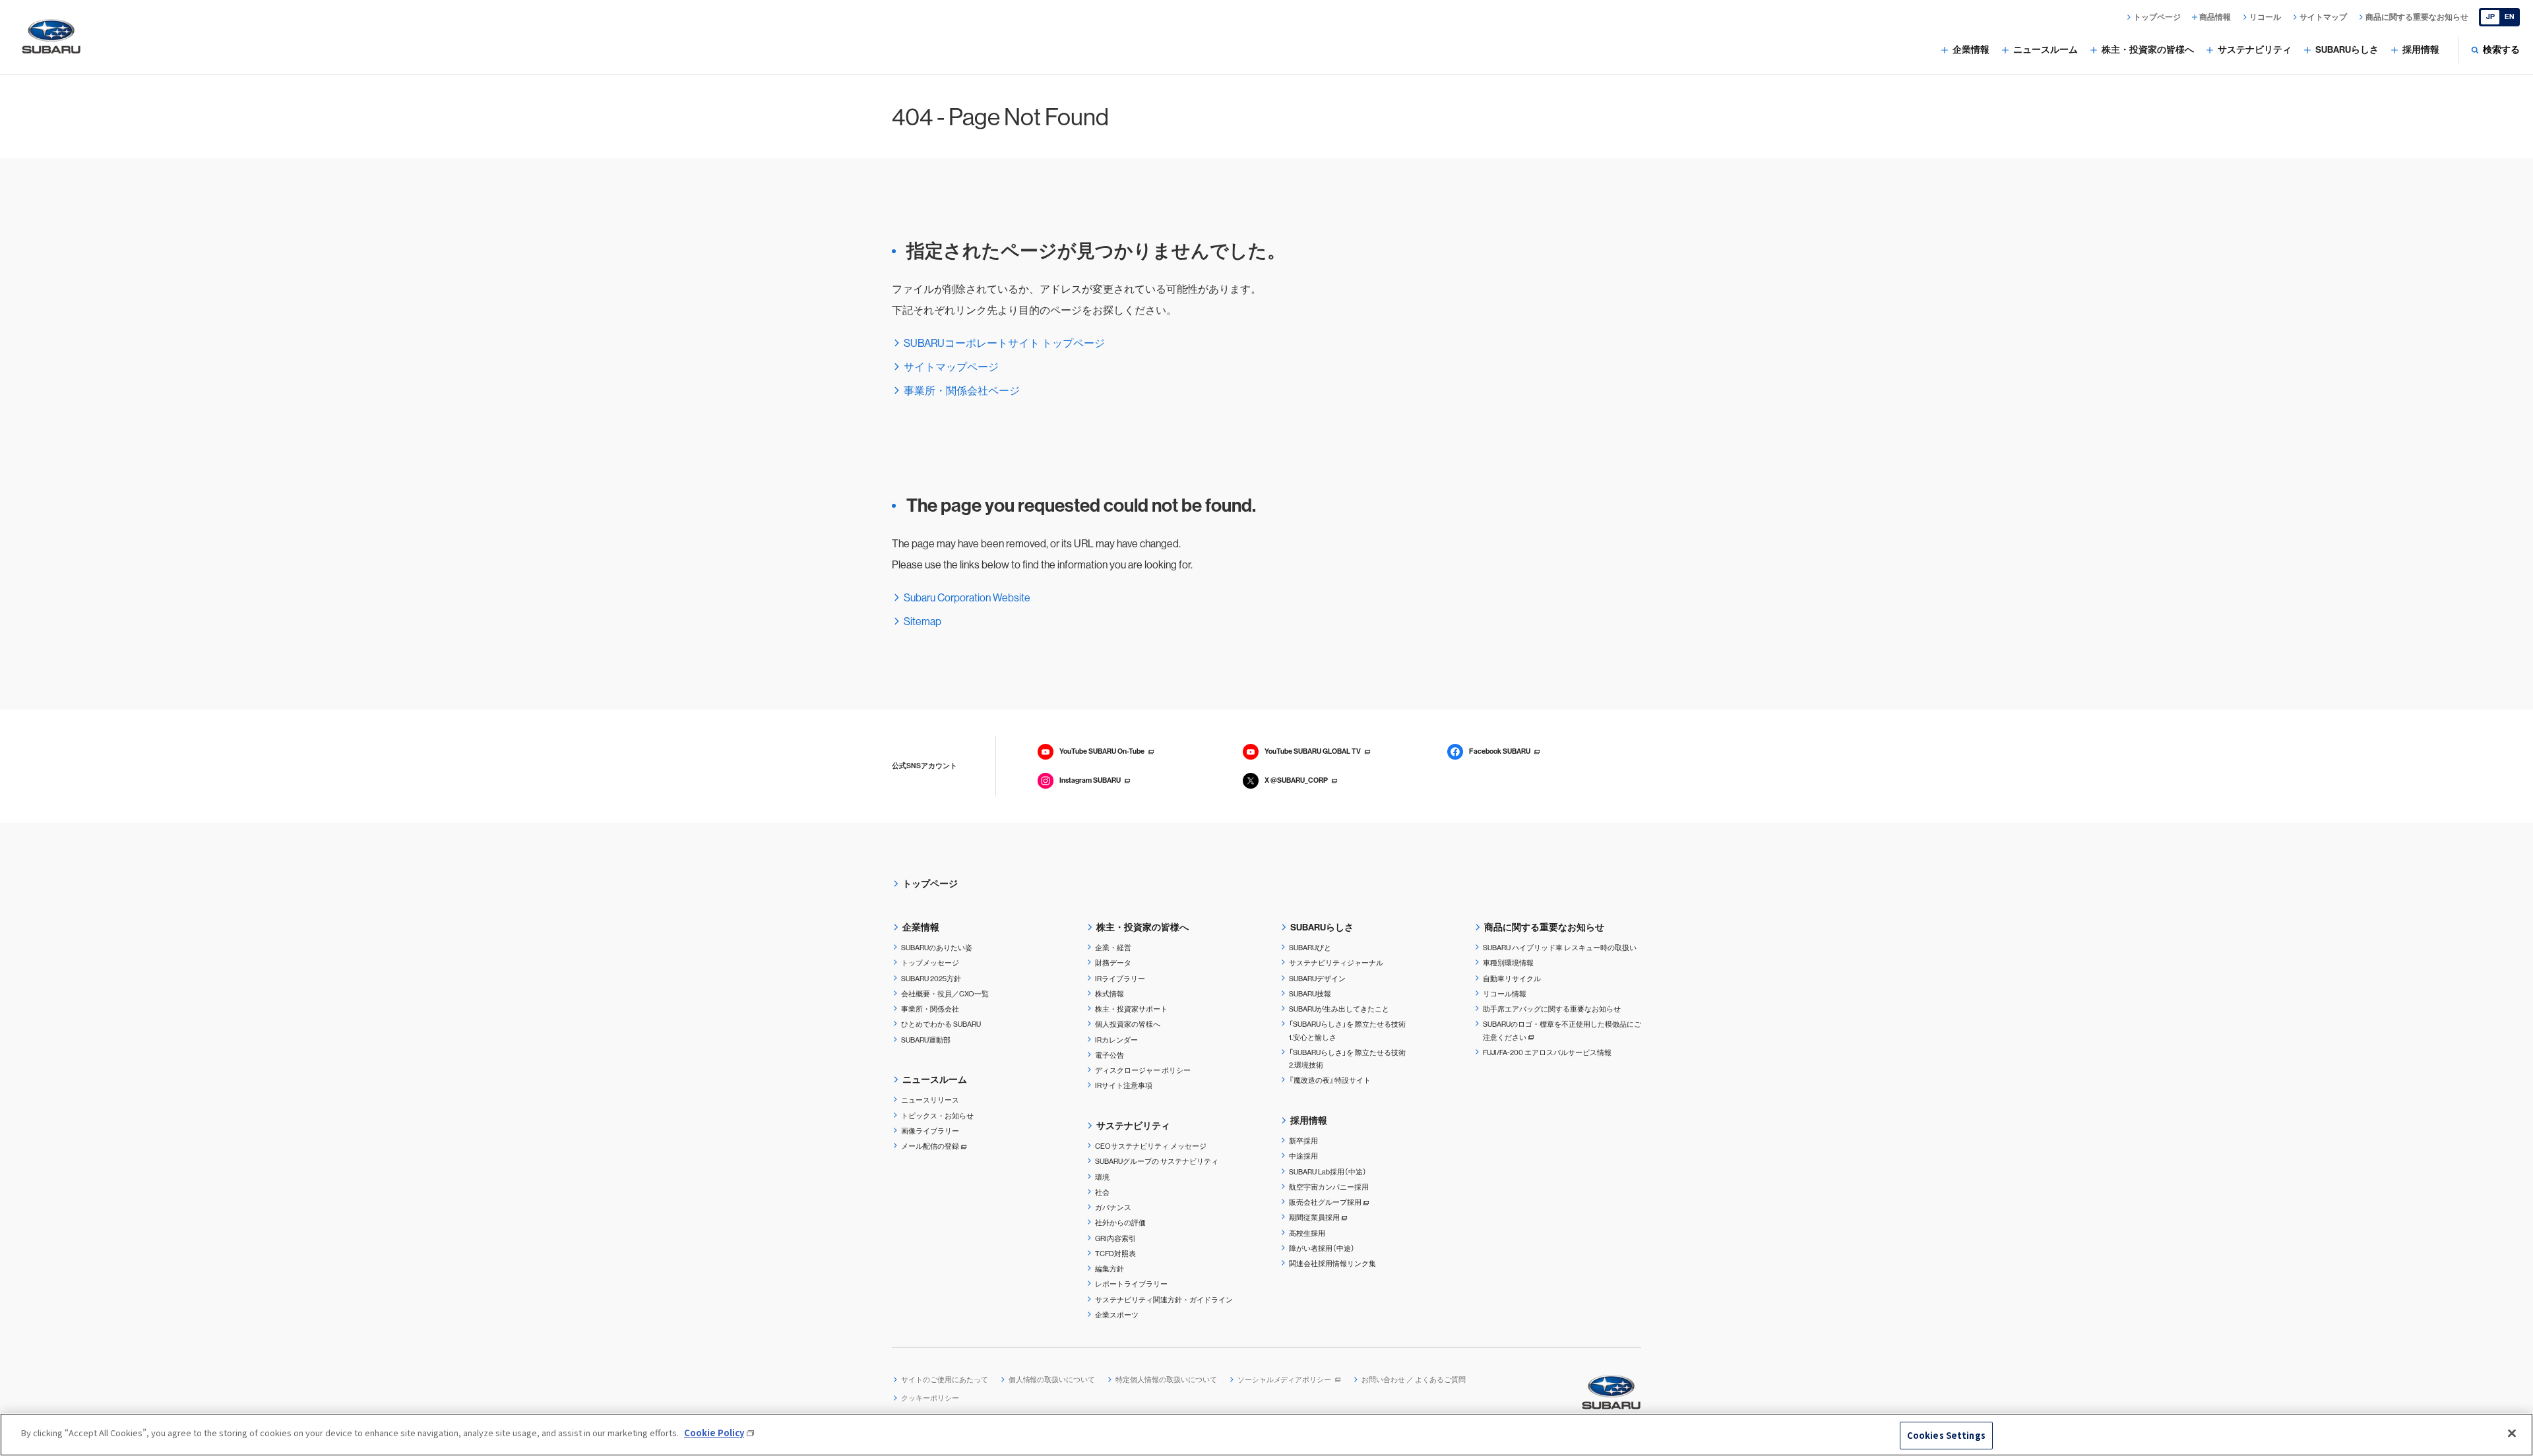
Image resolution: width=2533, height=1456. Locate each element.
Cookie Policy (714, 1433)
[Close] (2512, 1433)
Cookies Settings (1946, 1435)
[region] (1266, 1435)
